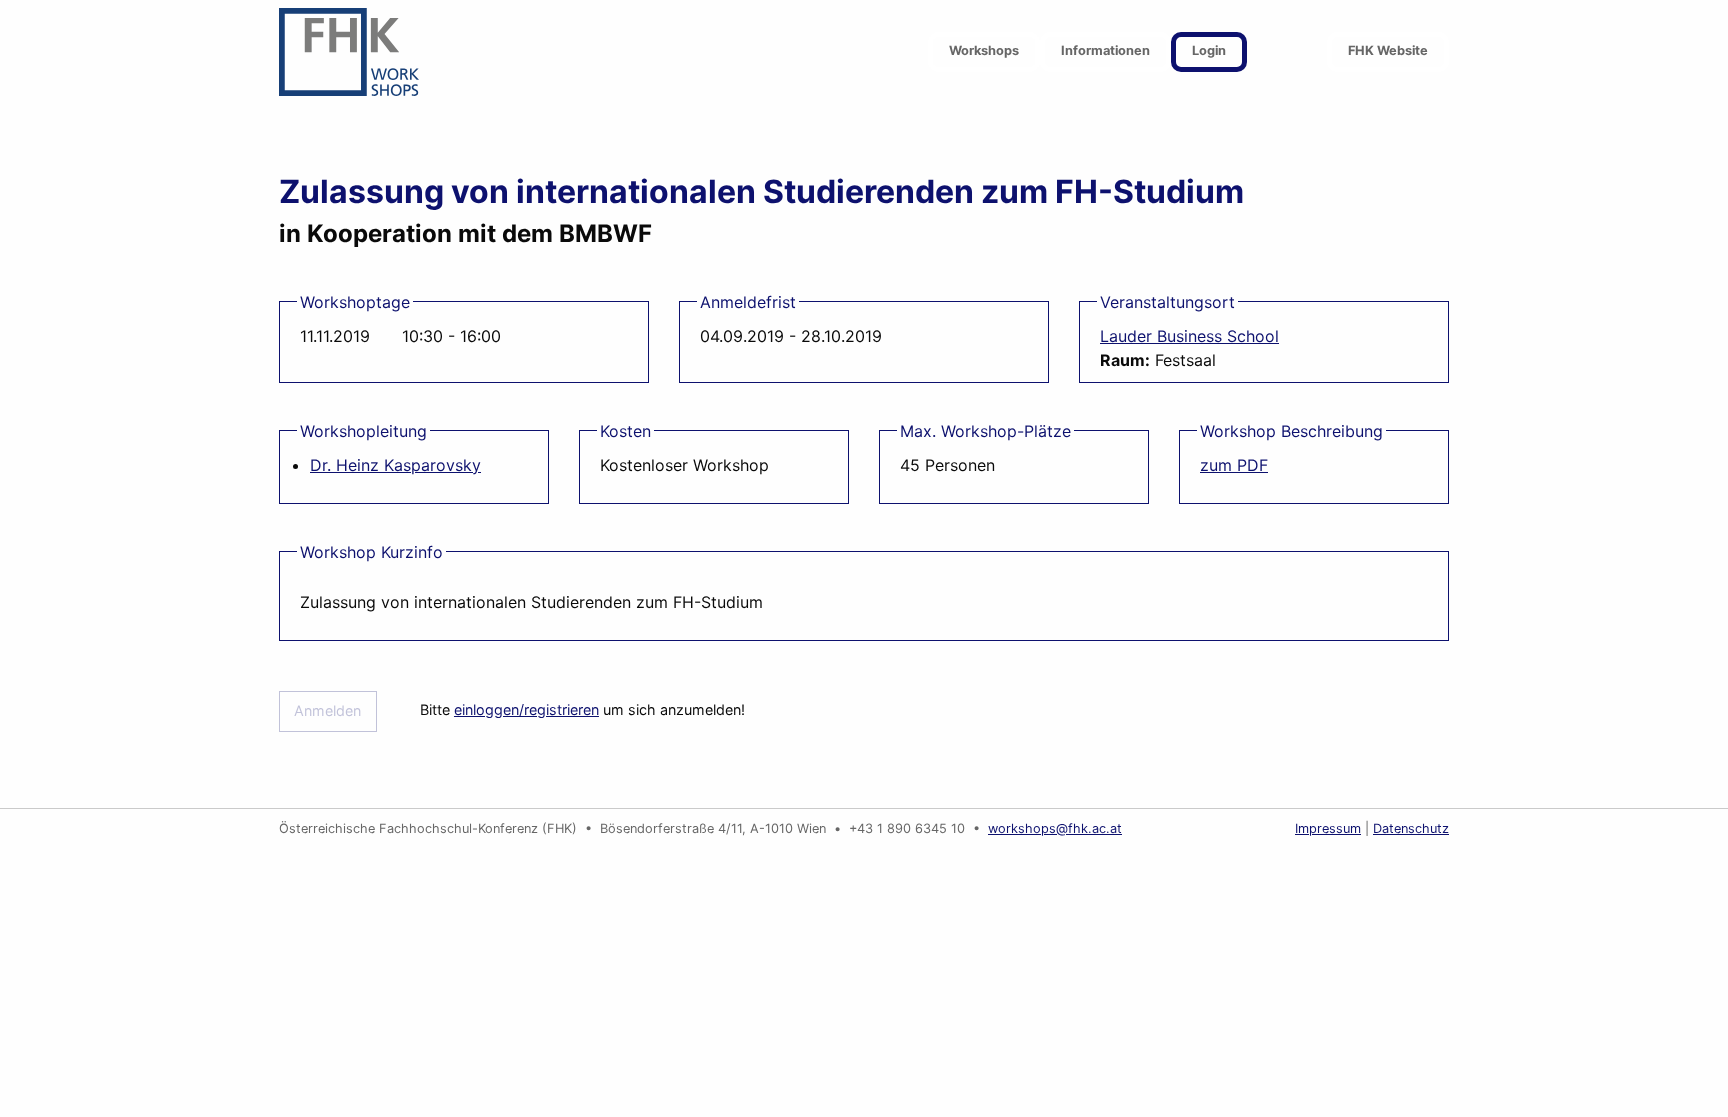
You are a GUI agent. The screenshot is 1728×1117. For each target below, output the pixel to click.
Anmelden (327, 710)
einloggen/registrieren (526, 709)
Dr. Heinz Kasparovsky (395, 465)
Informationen (1105, 50)
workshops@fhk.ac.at (1055, 828)
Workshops (984, 50)
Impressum (1328, 828)
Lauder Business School (1189, 336)
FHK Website (1388, 50)
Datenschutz (1411, 828)
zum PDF (1234, 465)
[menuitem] (984, 52)
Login (1209, 50)
